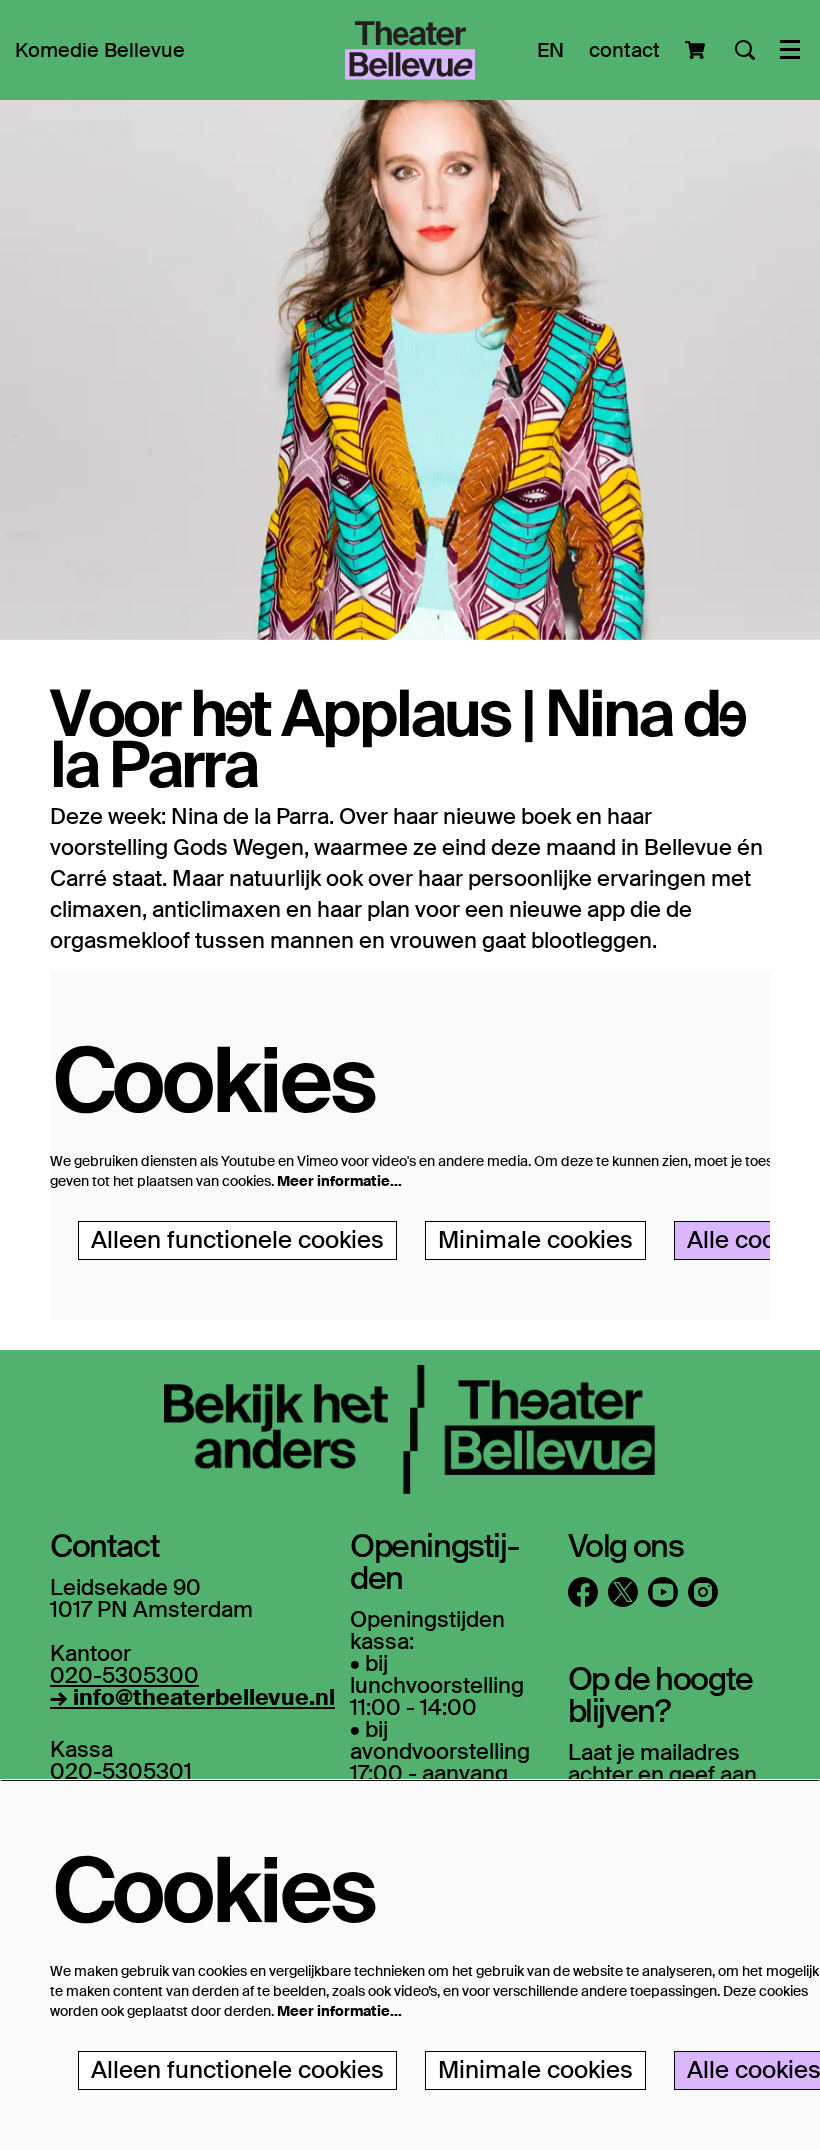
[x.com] (623, 1592)
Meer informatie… (339, 1181)
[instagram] (703, 1592)
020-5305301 (121, 1771)
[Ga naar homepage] (409, 50)
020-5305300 (124, 1675)
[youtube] (663, 1592)
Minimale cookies (535, 1239)
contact (624, 50)
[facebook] (583, 1592)
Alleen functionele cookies (237, 1239)
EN (550, 50)
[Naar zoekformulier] (745, 50)
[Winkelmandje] (697, 50)
